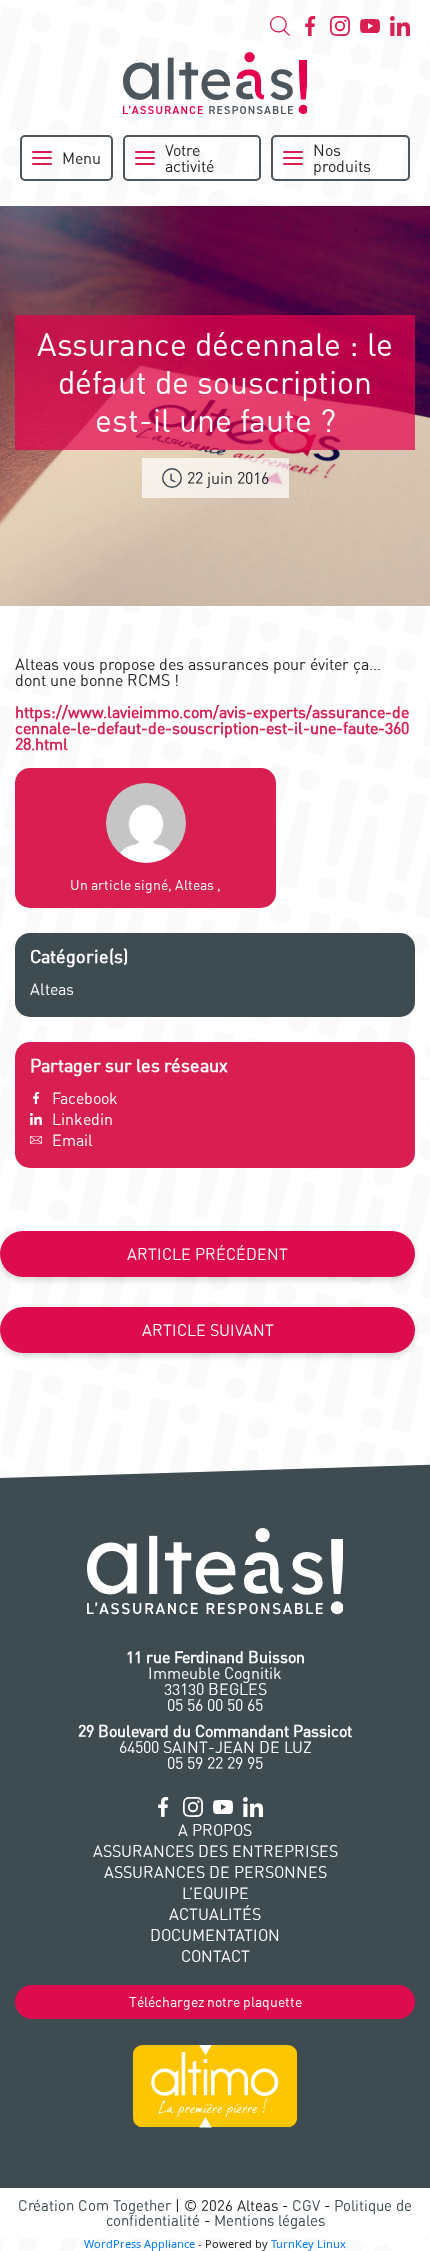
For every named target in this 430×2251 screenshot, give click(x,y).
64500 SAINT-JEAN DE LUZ (215, 1739)
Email (72, 1140)
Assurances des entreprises (215, 1851)
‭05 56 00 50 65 (215, 1705)
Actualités (215, 1914)
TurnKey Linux (308, 2243)
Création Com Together (94, 2205)
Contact (215, 1956)
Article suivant (208, 1330)
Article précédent (207, 1254)
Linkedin (82, 1119)
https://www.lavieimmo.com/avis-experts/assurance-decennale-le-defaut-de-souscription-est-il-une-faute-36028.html (212, 728)
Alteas (52, 989)
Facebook (85, 1098)
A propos (215, 1830)
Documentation (215, 1935)
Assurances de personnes (215, 1872)
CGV (306, 2205)
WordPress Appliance (139, 2243)
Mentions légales (269, 2220)
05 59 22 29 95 (215, 1763)
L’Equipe (215, 1893)
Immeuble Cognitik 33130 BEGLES (215, 1673)
